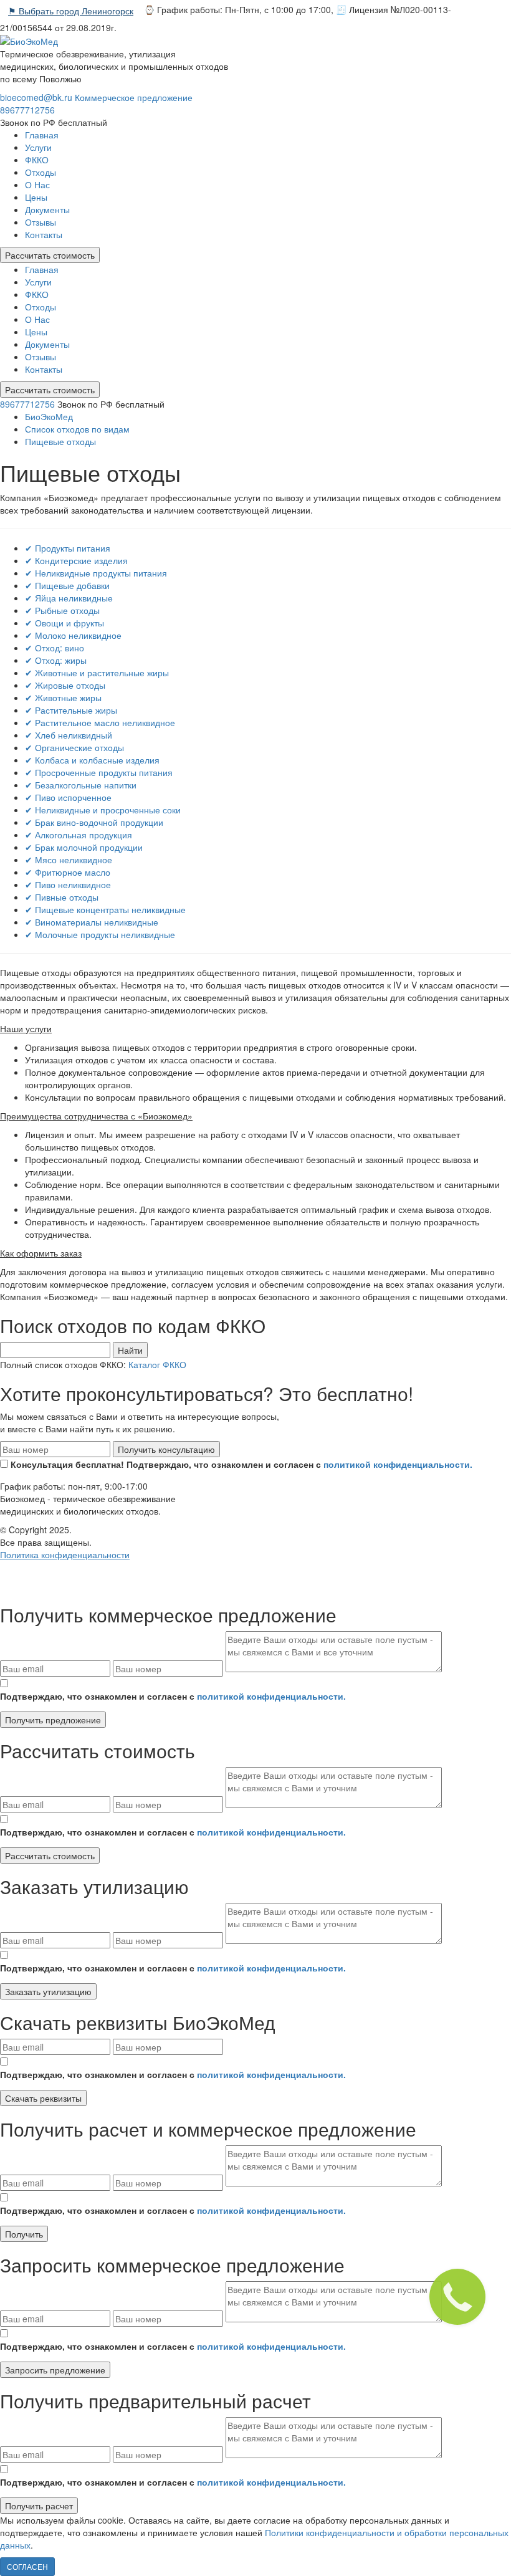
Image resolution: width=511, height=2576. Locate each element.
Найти (130, 1350)
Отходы (41, 172)
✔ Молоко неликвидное (73, 635)
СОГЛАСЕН (27, 2566)
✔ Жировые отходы (65, 685)
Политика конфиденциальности (65, 1554)
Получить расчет (39, 2506)
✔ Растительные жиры (71, 710)
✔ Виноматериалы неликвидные (92, 922)
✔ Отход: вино (55, 648)
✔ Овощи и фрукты (64, 623)
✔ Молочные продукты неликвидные (100, 934)
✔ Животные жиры (63, 697)
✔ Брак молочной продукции (84, 847)
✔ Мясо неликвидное (69, 859)
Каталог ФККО (157, 1364)
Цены (36, 197)
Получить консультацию (166, 1449)
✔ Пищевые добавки (67, 585)
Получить (24, 2234)
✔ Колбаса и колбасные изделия (92, 760)
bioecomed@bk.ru (36, 97)
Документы (47, 209)
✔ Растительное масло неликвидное (100, 722)
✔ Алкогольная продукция (79, 835)
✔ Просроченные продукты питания (99, 772)
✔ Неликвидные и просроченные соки (103, 810)
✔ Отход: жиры (56, 660)
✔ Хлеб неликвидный (69, 735)
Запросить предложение (55, 2370)
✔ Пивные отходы (62, 897)
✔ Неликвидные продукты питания (96, 573)
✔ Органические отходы (74, 747)
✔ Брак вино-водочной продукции (94, 822)
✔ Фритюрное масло (68, 872)
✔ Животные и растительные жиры (97, 673)
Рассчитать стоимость (50, 255)
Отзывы (41, 222)
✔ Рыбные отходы (62, 610)
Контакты (44, 234)
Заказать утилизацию (48, 1991)
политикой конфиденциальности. (398, 1464)
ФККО (37, 160)
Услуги (38, 147)
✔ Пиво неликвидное (68, 884)
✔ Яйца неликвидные (69, 598)
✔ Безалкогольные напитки (81, 785)
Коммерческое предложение (134, 97)
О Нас (37, 184)
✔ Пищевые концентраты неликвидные (105, 909)
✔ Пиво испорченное (68, 797)
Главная (42, 135)
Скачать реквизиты (43, 2098)
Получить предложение (53, 1720)
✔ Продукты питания (68, 548)
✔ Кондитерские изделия (76, 560)
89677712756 (27, 110)
